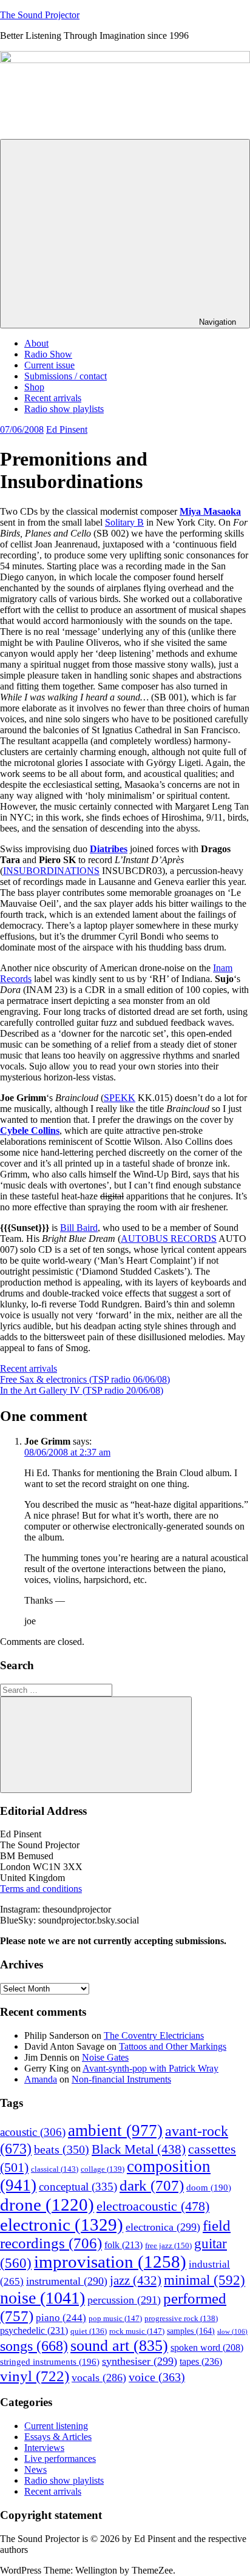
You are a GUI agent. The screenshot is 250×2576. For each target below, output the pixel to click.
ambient (115, 2130)
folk (123, 2245)
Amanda (41, 2079)
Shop (34, 387)
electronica (163, 2227)
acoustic (33, 2132)
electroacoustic (153, 2206)
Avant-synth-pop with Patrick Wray (150, 2068)
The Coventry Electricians (154, 2035)
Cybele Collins (30, 1130)
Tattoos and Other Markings (173, 2046)
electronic (62, 2225)
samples (191, 2331)
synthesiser (140, 2361)
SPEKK (120, 1098)
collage (103, 2169)
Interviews (44, 2448)
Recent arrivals (53, 398)
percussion (124, 2300)
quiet (89, 2331)
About (36, 343)
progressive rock (181, 2319)
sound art (119, 2346)
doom (209, 2188)
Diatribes (109, 849)
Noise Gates (105, 2057)
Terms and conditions (41, 1889)
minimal (204, 2280)
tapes (201, 2361)
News (35, 2469)
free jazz (168, 2246)
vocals (99, 2378)
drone (47, 2205)
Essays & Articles (58, 2437)
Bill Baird (79, 1228)
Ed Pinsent (67, 429)
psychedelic (34, 2330)
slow (232, 2332)
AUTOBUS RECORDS (169, 1239)
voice (157, 2377)
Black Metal (139, 2149)
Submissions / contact (66, 376)
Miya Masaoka (210, 511)
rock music (137, 2331)
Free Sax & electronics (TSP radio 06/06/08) (85, 1379)
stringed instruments (50, 2362)
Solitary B (124, 522)
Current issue (49, 365)
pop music (115, 2318)
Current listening (56, 2426)
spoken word (207, 2347)
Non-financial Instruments (121, 2079)
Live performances (60, 2459)
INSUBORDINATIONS (51, 871)
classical (55, 2169)
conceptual (78, 2187)
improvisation (110, 2262)
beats (62, 2150)
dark (152, 2185)
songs (34, 2346)
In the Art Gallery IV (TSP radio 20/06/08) (82, 1390)
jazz (136, 2280)
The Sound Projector (40, 15)
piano (61, 2318)
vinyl (35, 2376)
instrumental (67, 2281)
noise (42, 2298)
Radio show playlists (64, 409)
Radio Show (48, 354)
